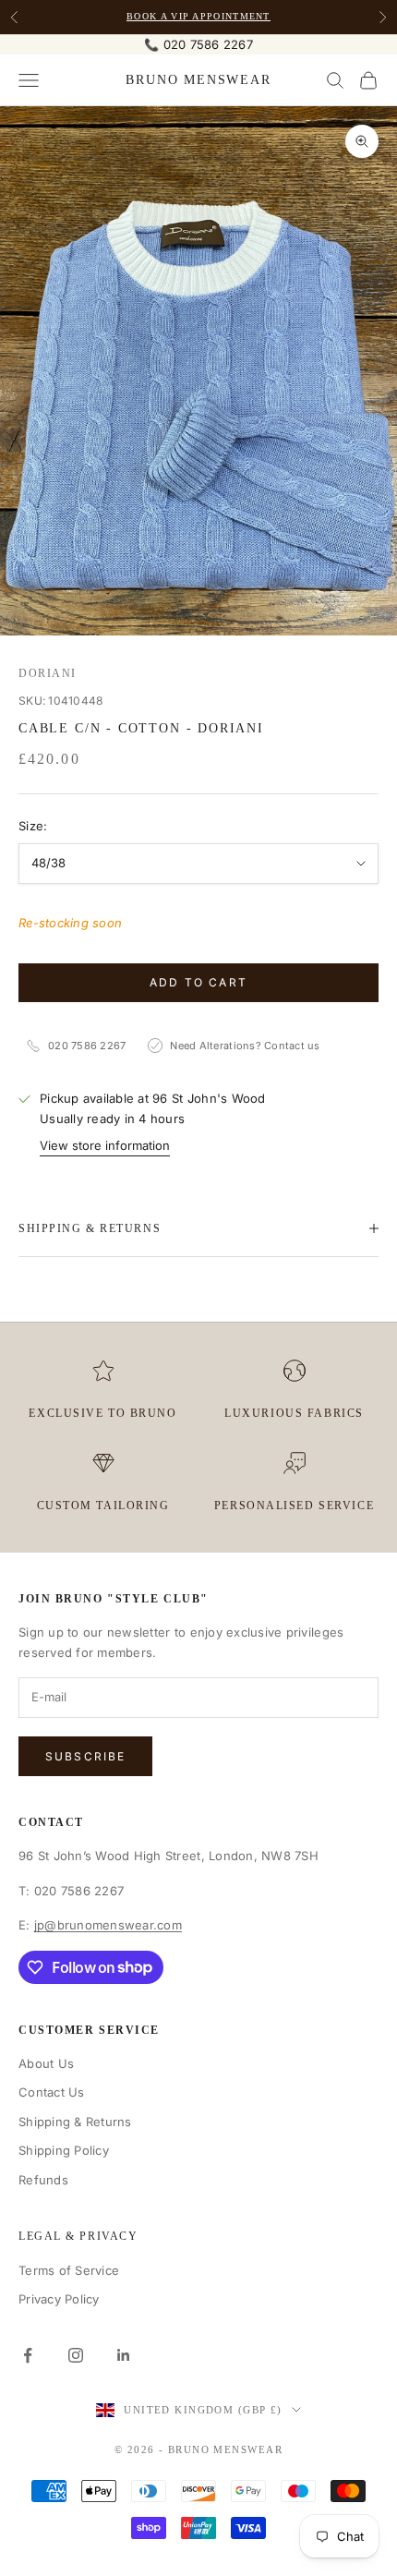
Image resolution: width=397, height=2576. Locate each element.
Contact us (292, 1046)
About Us (46, 2063)
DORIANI (48, 673)
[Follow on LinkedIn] (124, 2355)
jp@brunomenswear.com (108, 1925)
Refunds (43, 2180)
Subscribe (85, 1756)
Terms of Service (69, 2270)
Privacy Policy (59, 2299)
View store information (105, 1145)
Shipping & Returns (75, 2122)
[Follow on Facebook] (28, 2355)
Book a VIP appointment (198, 16)
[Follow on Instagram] (76, 2355)
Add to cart (198, 982)
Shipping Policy (64, 2150)
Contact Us (52, 2092)
